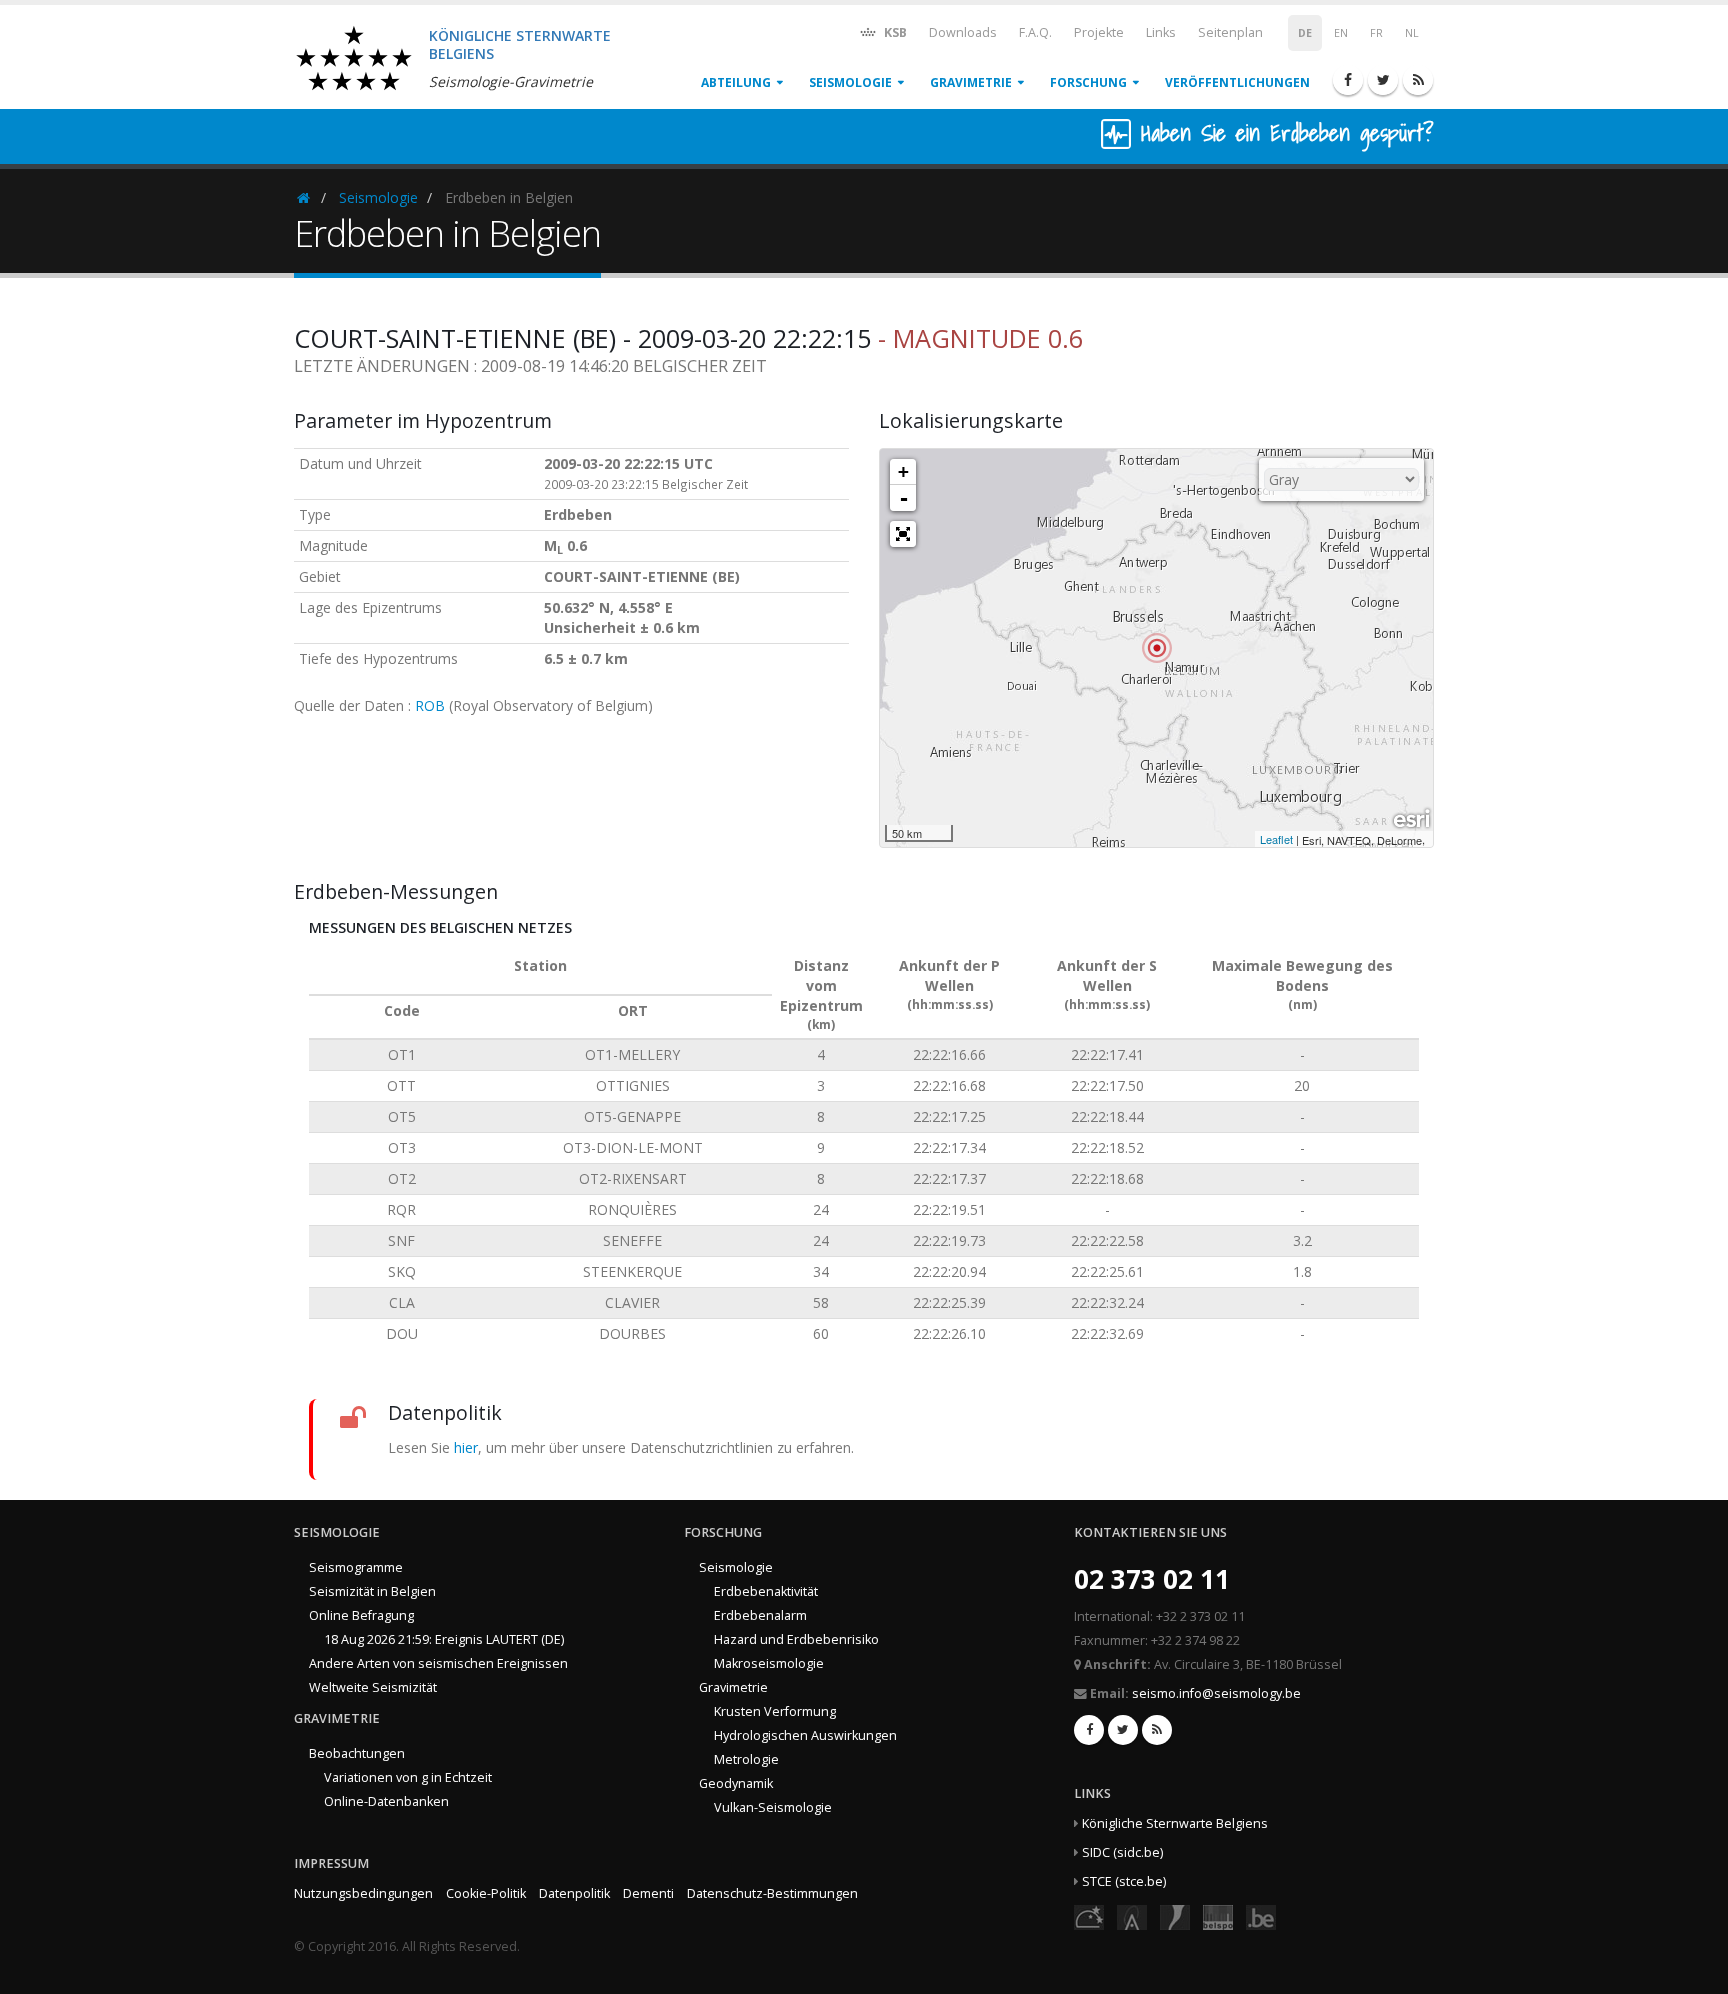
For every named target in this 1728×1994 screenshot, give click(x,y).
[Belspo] (1218, 1915)
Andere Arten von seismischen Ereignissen (438, 1663)
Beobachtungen (357, 1753)
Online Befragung (361, 1615)
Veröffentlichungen (1237, 82)
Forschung (1088, 82)
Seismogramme (356, 1567)
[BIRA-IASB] (1132, 1915)
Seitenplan (1230, 32)
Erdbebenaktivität (766, 1591)
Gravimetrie (971, 82)
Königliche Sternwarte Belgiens (1175, 1823)
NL (1412, 33)
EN (1341, 33)
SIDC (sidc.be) (1122, 1852)
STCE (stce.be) (1124, 1881)
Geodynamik (736, 1783)
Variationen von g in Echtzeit (408, 1777)
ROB (430, 705)
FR (1376, 33)
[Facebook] (1348, 80)
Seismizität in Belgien (372, 1591)
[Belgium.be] (1261, 1915)
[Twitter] (1383, 80)
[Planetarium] (1089, 1915)
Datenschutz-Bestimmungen (772, 1893)
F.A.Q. (1035, 32)
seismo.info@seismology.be (1216, 1693)
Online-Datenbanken (386, 1801)
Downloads (963, 32)
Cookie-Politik (486, 1893)
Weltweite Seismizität (373, 1687)
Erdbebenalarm (760, 1615)
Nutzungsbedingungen (363, 1893)
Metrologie (746, 1759)
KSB (894, 32)
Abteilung (736, 82)
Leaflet (1276, 839)
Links (1161, 32)
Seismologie (850, 82)
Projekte (1099, 32)
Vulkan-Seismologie (773, 1807)
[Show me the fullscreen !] (903, 534)
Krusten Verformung (775, 1711)
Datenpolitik (574, 1893)
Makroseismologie (769, 1663)
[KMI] (1175, 1915)
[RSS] (1418, 80)
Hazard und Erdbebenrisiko (796, 1639)
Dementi (648, 1893)
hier (466, 1447)
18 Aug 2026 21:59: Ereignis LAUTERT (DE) (444, 1639)
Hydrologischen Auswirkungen (805, 1735)
